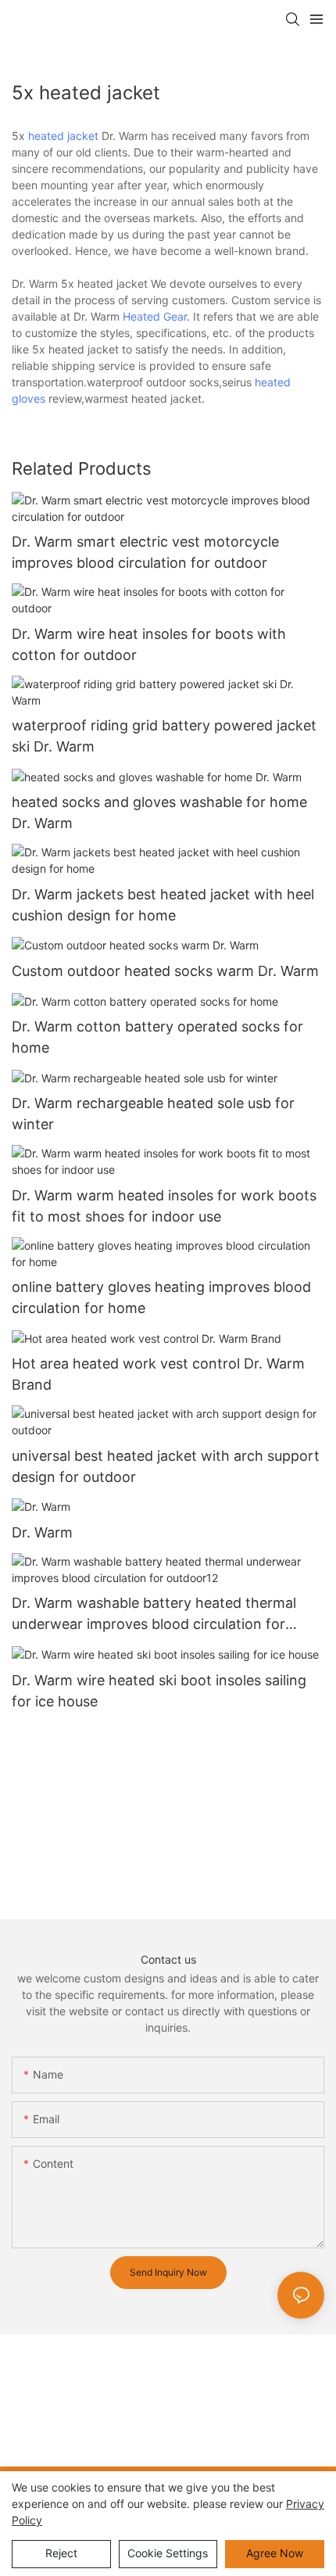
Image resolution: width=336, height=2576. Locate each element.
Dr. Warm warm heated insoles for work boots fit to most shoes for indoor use (164, 1206)
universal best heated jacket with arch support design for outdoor (166, 1466)
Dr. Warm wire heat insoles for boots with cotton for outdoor (149, 644)
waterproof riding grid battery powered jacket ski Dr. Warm (164, 736)
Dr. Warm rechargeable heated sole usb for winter (153, 1114)
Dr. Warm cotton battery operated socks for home (157, 1037)
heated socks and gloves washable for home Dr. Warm (159, 813)
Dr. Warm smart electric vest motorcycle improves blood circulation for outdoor (145, 552)
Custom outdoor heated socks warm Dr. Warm (165, 971)
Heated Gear (155, 316)
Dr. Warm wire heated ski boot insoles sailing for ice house (159, 1691)
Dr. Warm (42, 1532)
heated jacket (63, 136)
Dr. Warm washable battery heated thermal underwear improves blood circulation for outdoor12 (154, 1614)
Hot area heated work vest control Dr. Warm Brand (158, 1374)
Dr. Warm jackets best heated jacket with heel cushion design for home (163, 905)
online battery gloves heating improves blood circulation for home (161, 1297)
